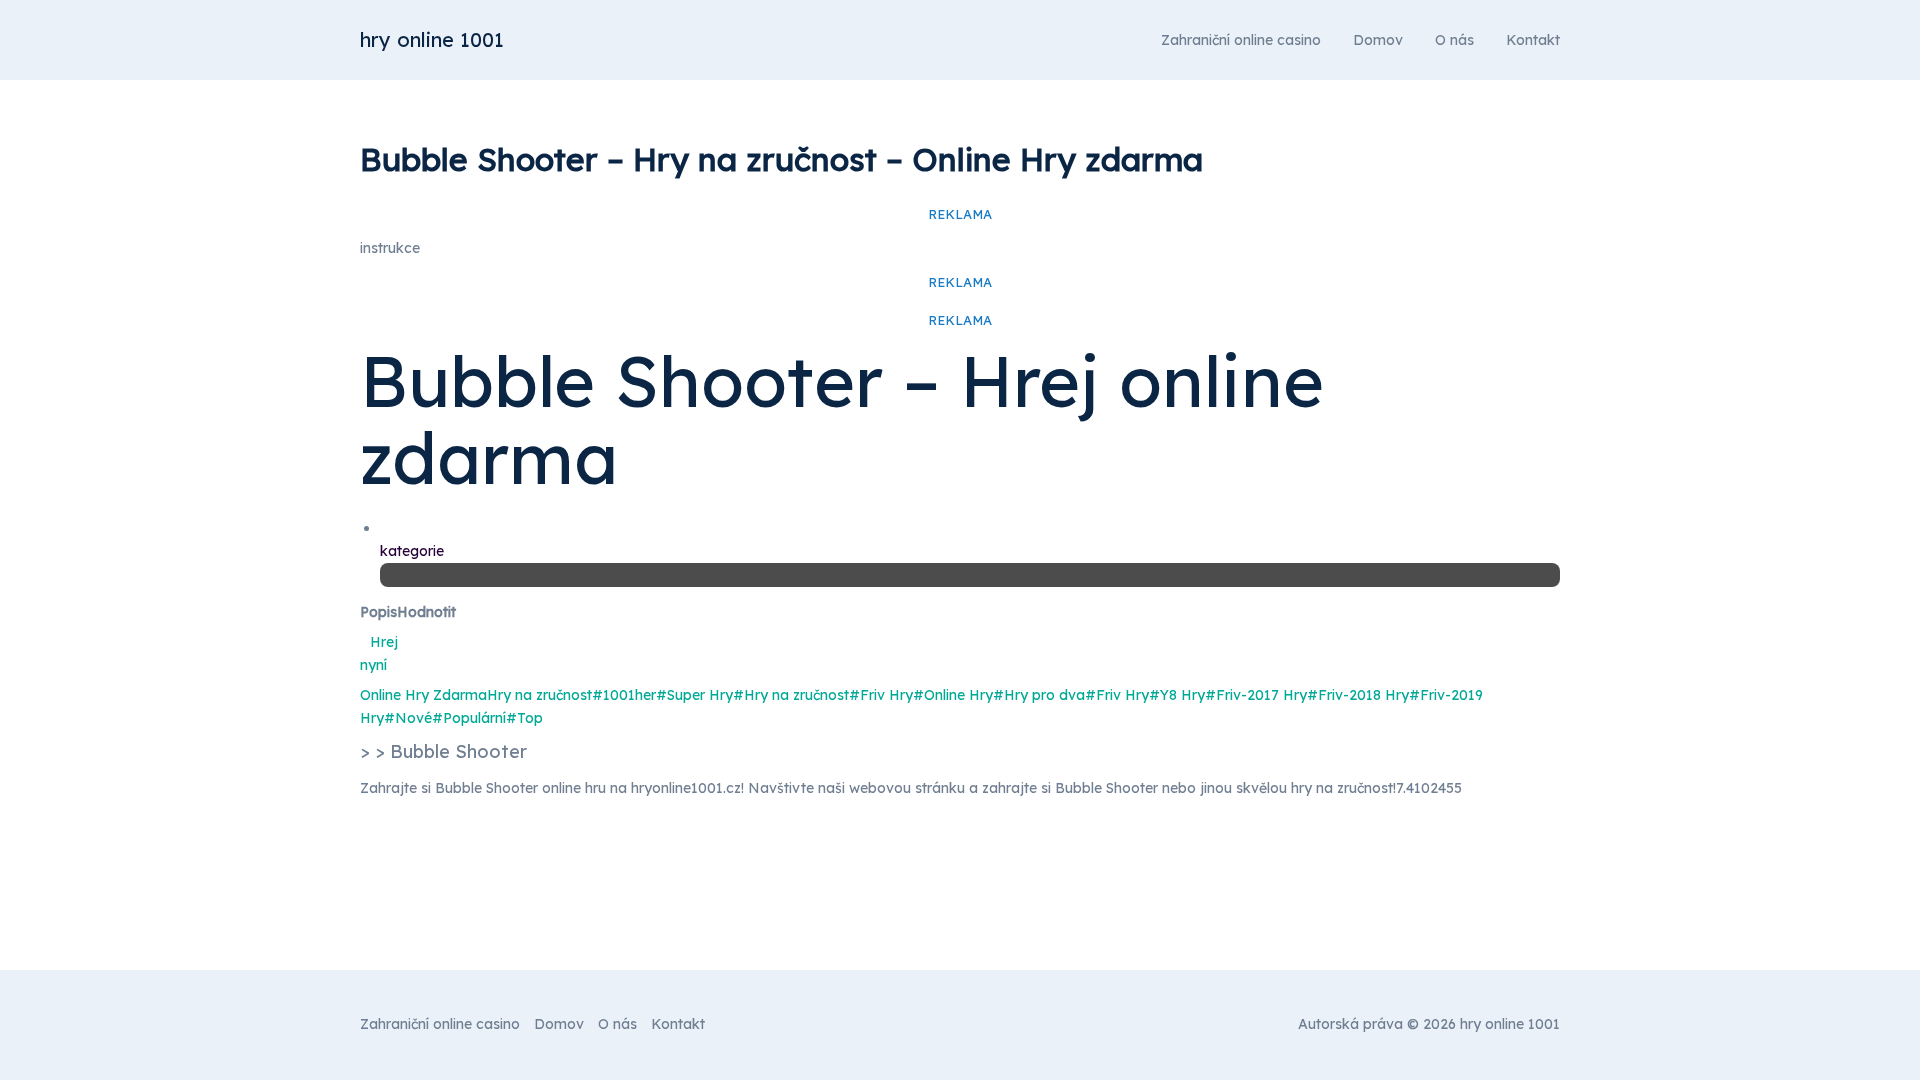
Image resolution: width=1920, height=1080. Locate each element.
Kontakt (1533, 40)
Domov (1378, 40)
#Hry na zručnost (791, 695)
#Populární (469, 718)
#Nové (408, 718)
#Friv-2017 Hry (1256, 695)
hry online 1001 (432, 39)
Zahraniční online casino (1241, 40)
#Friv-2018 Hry (1358, 695)
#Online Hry (953, 695)
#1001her (624, 695)
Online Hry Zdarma (423, 695)
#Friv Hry (881, 695)
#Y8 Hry (1177, 695)
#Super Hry (694, 695)
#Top (524, 718)
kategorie (412, 551)
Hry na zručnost (539, 695)
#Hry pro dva (1039, 695)
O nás (1454, 40)
